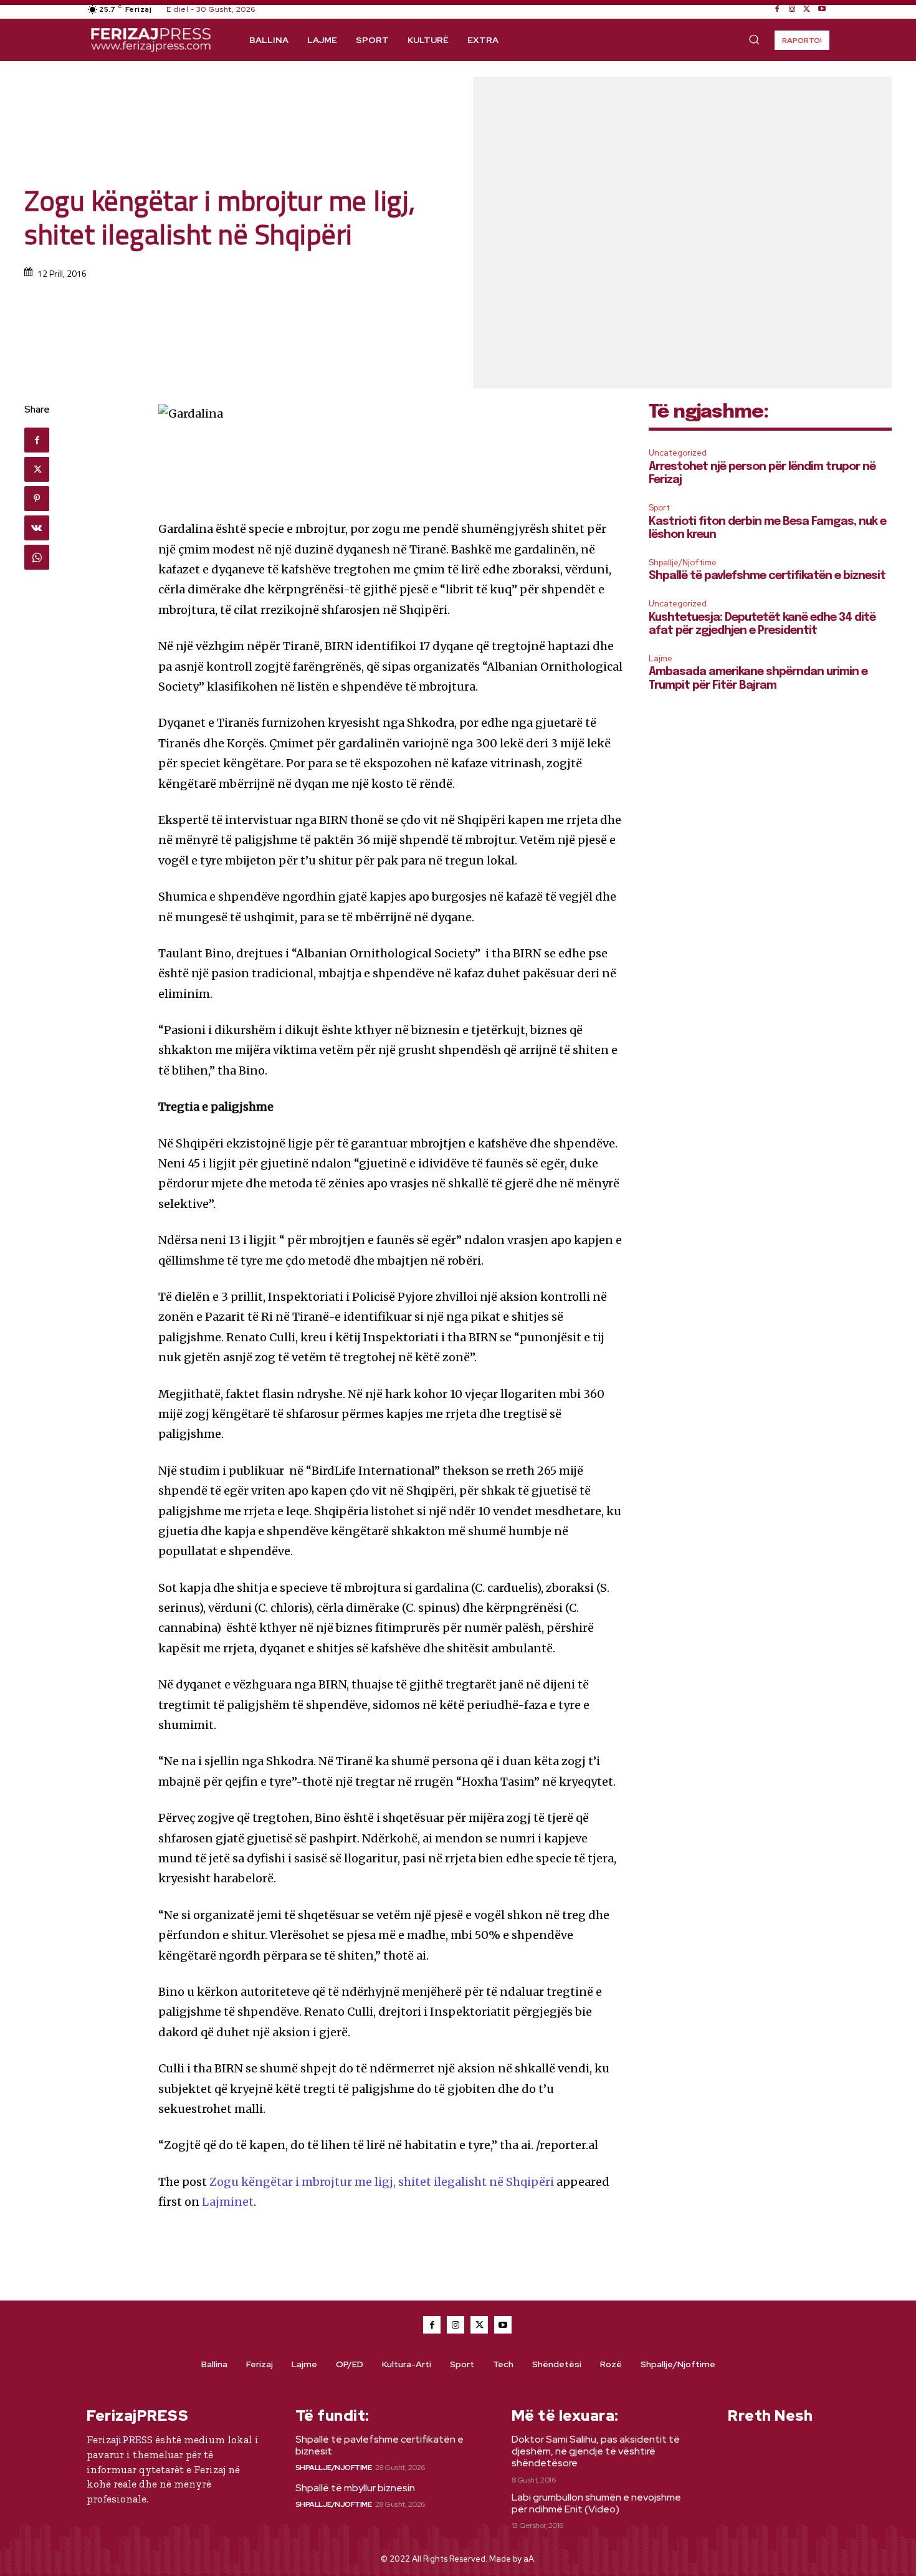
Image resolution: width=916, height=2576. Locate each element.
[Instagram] (792, 9)
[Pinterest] (37, 499)
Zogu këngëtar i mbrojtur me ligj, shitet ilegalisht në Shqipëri (382, 2182)
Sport (659, 508)
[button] (754, 39)
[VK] (37, 528)
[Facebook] (777, 9)
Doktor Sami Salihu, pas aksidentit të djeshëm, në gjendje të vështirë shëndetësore (596, 2451)
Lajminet (228, 2202)
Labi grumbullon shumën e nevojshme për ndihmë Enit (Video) (596, 2503)
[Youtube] (822, 9)
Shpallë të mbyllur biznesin (355, 2488)
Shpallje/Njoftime (683, 563)
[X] (807, 9)
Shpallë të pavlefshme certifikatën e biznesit (767, 576)
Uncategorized (678, 453)
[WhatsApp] (37, 557)
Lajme (661, 658)
